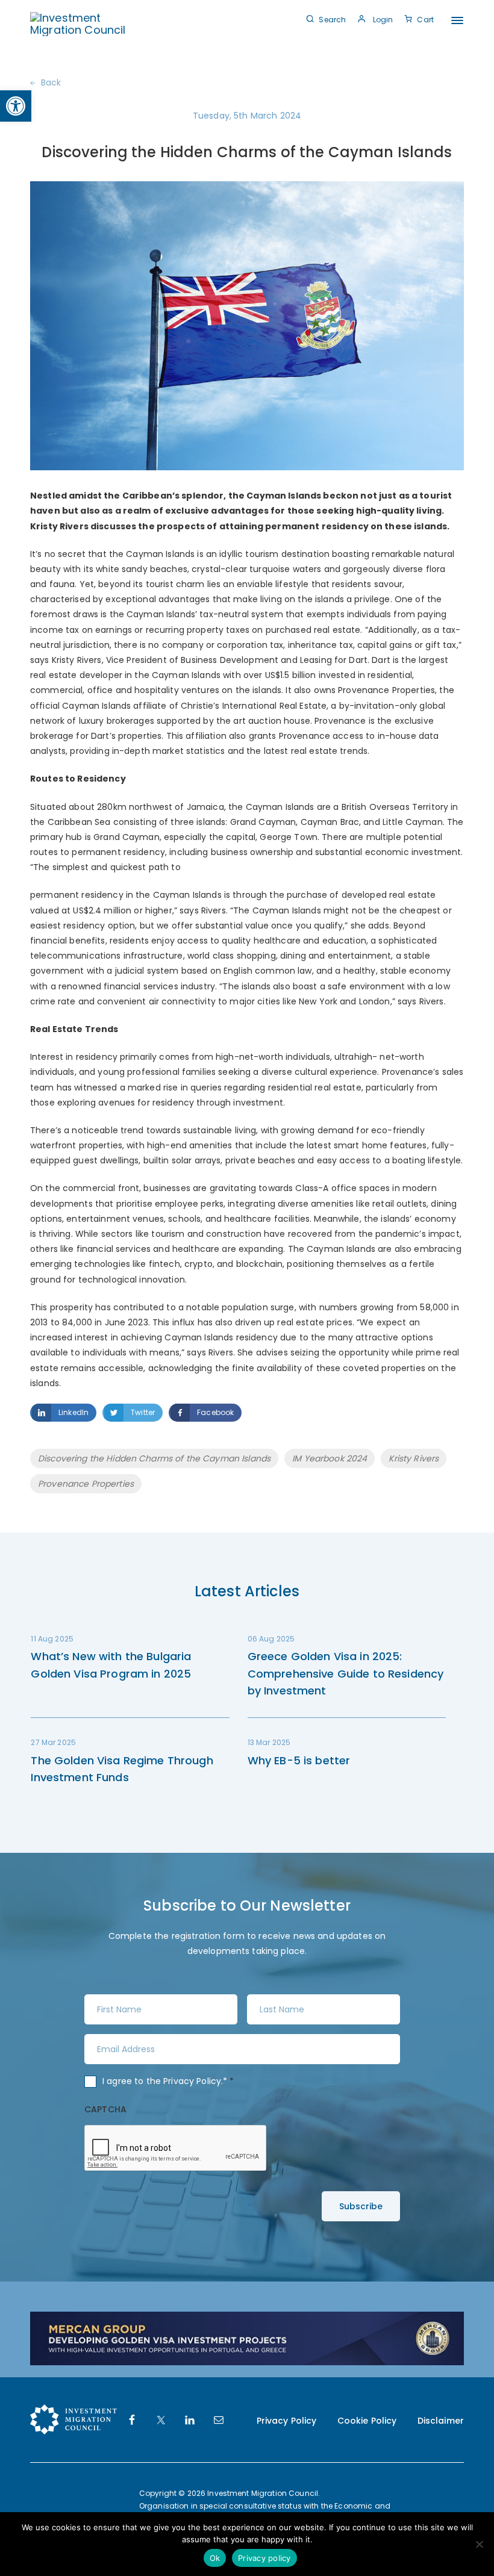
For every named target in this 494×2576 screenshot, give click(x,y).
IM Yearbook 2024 (330, 1458)
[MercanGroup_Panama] (247, 2338)
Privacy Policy (192, 2081)
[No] (479, 2544)
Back (51, 82)
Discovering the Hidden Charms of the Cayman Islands (154, 1458)
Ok (215, 2558)
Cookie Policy (367, 2421)
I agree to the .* (168, 2081)
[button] (16, 106)
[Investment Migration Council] (80, 23)
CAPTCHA (105, 2109)
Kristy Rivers (414, 1458)
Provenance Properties (86, 1484)
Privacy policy (264, 2558)
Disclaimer (441, 2421)
